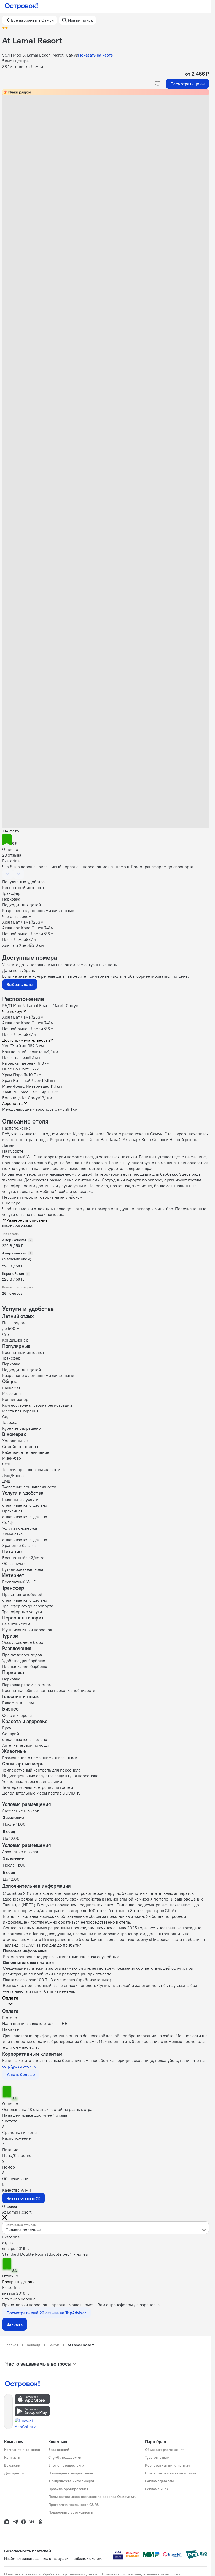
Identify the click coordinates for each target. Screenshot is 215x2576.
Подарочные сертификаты (71, 2512)
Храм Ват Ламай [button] (18, 1017)
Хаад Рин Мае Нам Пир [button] (24, 1092)
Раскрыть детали (18, 2282)
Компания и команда (22, 2450)
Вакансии (12, 2465)
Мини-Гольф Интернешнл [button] (26, 1086)
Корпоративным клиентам (167, 2465)
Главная (12, 2345)
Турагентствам (157, 2457)
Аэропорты (13, 1103)
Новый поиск (80, 20)
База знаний (59, 2450)
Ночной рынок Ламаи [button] (23, 1029)
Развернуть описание (27, 1220)
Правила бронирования (68, 2489)
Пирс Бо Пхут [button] (15, 1069)
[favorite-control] (158, 84)
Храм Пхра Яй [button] (15, 1075)
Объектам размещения (165, 2450)
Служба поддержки (65, 2457)
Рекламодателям (159, 2481)
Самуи (54, 2345)
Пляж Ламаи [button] (14, 1034)
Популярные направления (71, 2473)
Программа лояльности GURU (74, 2505)
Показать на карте (96, 55)
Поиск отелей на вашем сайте (171, 2473)
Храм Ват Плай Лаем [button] (22, 1080)
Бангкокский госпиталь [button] (25, 1052)
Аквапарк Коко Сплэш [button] (23, 1023)
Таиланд (33, 2345)
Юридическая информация (71, 2481)
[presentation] (106, 2228)
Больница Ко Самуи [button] (21, 1098)
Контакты (12, 2457)
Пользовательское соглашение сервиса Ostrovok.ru (92, 2497)
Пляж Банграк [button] (16, 1057)
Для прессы (14, 2473)
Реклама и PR (157, 2489)
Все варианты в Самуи (32, 20)
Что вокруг (12, 1011)
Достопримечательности (26, 1040)
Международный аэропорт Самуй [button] (34, 1109)
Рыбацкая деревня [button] (20, 1063)
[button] (106, 148)
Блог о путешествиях (66, 2465)
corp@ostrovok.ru (19, 2066)
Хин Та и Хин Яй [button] (17, 1046)
